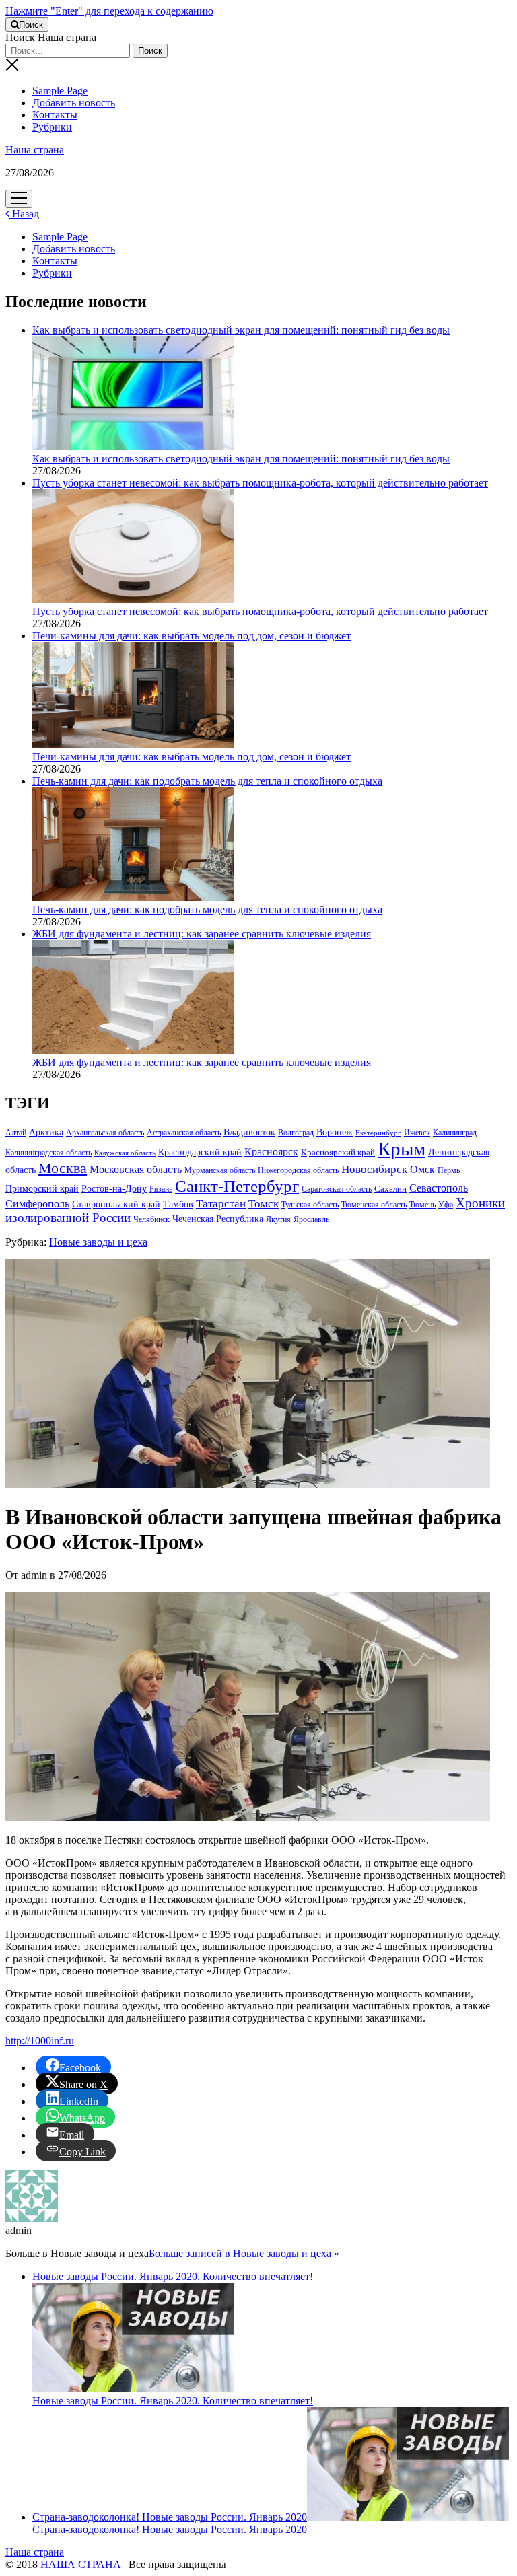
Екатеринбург (378, 1133)
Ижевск (417, 1133)
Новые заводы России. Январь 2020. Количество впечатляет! (173, 2401)
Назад (24, 214)
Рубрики (52, 127)
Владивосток (249, 1132)
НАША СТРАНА (81, 2564)
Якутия (278, 1219)
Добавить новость (74, 103)
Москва (63, 1168)
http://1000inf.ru (40, 2041)
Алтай (16, 1133)
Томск (264, 1204)
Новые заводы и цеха (98, 1242)
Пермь (449, 1170)
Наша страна (35, 150)
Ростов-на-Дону (114, 1188)
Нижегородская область (298, 1170)
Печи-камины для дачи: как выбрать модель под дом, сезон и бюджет (192, 757)
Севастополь (439, 1188)
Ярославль (311, 1219)
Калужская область (125, 1153)
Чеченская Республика (218, 1219)
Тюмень (422, 1205)
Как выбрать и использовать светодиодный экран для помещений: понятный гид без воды (241, 459)
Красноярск (271, 1152)
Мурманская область (220, 1170)
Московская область (136, 1169)
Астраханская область (184, 1133)
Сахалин (390, 1189)
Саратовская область (337, 1189)
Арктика (46, 1132)
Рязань (161, 1189)
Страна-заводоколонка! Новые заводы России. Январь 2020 (170, 2517)
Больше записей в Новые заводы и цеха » (244, 2253)
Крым (402, 1149)
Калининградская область (48, 1153)
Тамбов (178, 1204)
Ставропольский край (116, 1204)
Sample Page (60, 91)
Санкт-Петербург (237, 1186)
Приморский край (42, 1189)
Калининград (455, 1133)
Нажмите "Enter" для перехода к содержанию (109, 11)
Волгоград (296, 1133)
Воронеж (335, 1132)
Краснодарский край (200, 1152)
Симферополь (37, 1204)
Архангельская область (105, 1133)
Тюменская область (374, 1205)
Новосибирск (374, 1169)
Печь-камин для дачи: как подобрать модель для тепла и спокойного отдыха (207, 909)
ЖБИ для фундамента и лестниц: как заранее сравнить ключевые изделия (202, 1062)
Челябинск (151, 1219)
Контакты (55, 115)
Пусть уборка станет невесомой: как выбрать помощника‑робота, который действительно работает (260, 611)
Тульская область (310, 1205)
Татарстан (221, 1204)
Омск (422, 1169)
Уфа (446, 1205)
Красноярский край (338, 1153)
